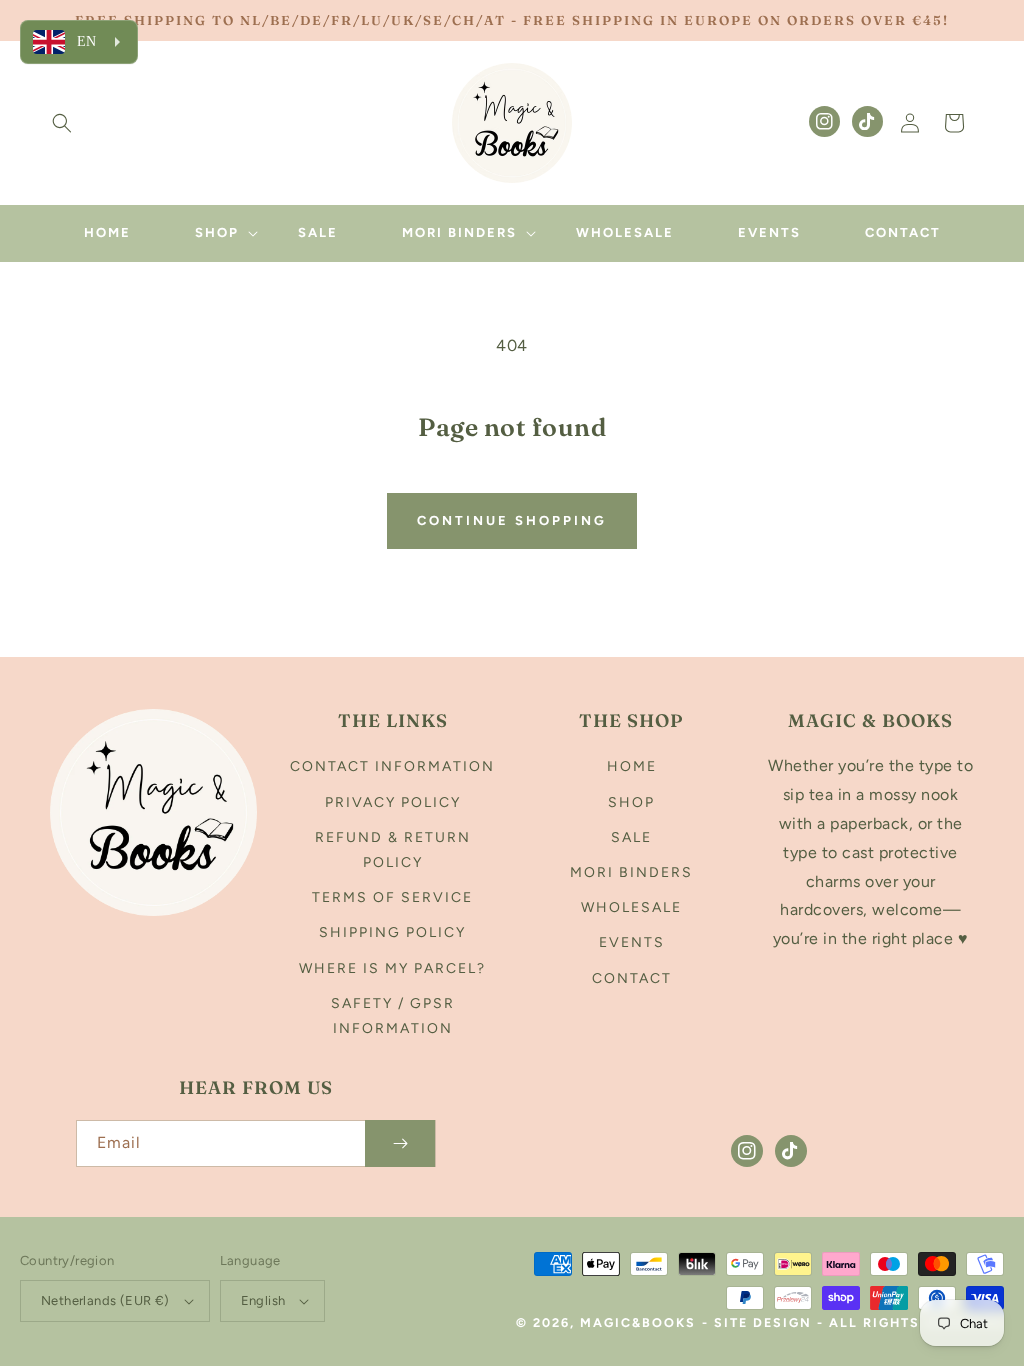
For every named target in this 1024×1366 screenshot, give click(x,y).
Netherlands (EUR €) (105, 1300)
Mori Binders (631, 872)
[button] (62, 123)
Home (632, 766)
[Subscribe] (400, 1143)
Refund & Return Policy (393, 850)
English (263, 1300)
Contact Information (392, 766)
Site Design (763, 1322)
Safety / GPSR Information (393, 1016)
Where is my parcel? (392, 968)
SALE (631, 837)
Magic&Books (638, 1322)
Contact (632, 978)
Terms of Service (392, 897)
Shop (631, 802)
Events (632, 942)
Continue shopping (512, 520)
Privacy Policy (393, 802)
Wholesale (631, 907)
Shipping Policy (392, 932)
